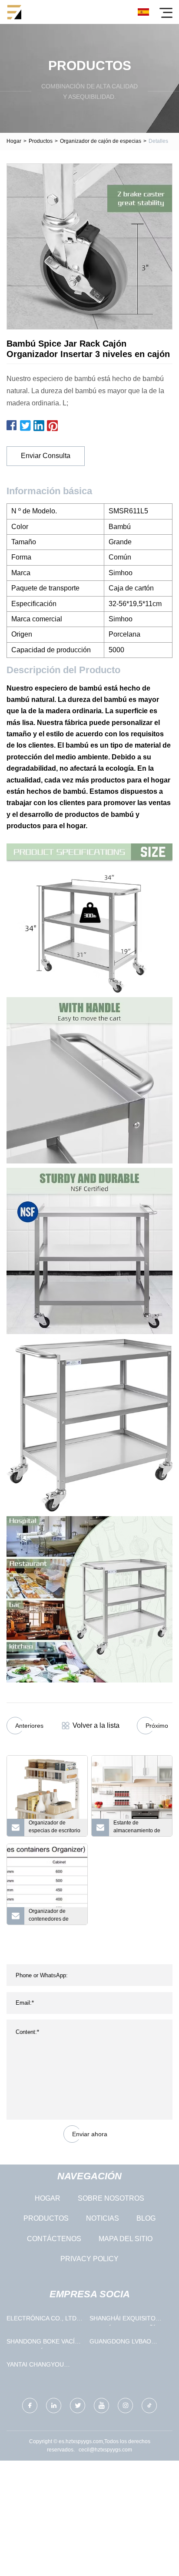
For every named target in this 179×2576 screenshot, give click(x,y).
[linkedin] (54, 2406)
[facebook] (30, 2406)
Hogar (14, 141)
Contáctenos (54, 2239)
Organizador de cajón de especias (101, 141)
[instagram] (125, 2406)
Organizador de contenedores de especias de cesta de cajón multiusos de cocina (54, 1916)
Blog (146, 2218)
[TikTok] (149, 2406)
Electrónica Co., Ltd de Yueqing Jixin (41, 2320)
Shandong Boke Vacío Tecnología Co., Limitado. (43, 2343)
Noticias (103, 2218)
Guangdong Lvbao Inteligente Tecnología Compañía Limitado (126, 2343)
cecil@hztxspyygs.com (105, 2450)
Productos (41, 141)
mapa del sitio (126, 2239)
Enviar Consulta (46, 456)
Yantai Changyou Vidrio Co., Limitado (39, 2366)
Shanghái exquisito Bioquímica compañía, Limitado (125, 2320)
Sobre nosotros (111, 2198)
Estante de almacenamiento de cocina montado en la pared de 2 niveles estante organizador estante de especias (139, 1828)
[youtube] (101, 2406)
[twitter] (78, 2406)
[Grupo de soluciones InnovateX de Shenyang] (14, 12)
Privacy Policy (89, 2259)
